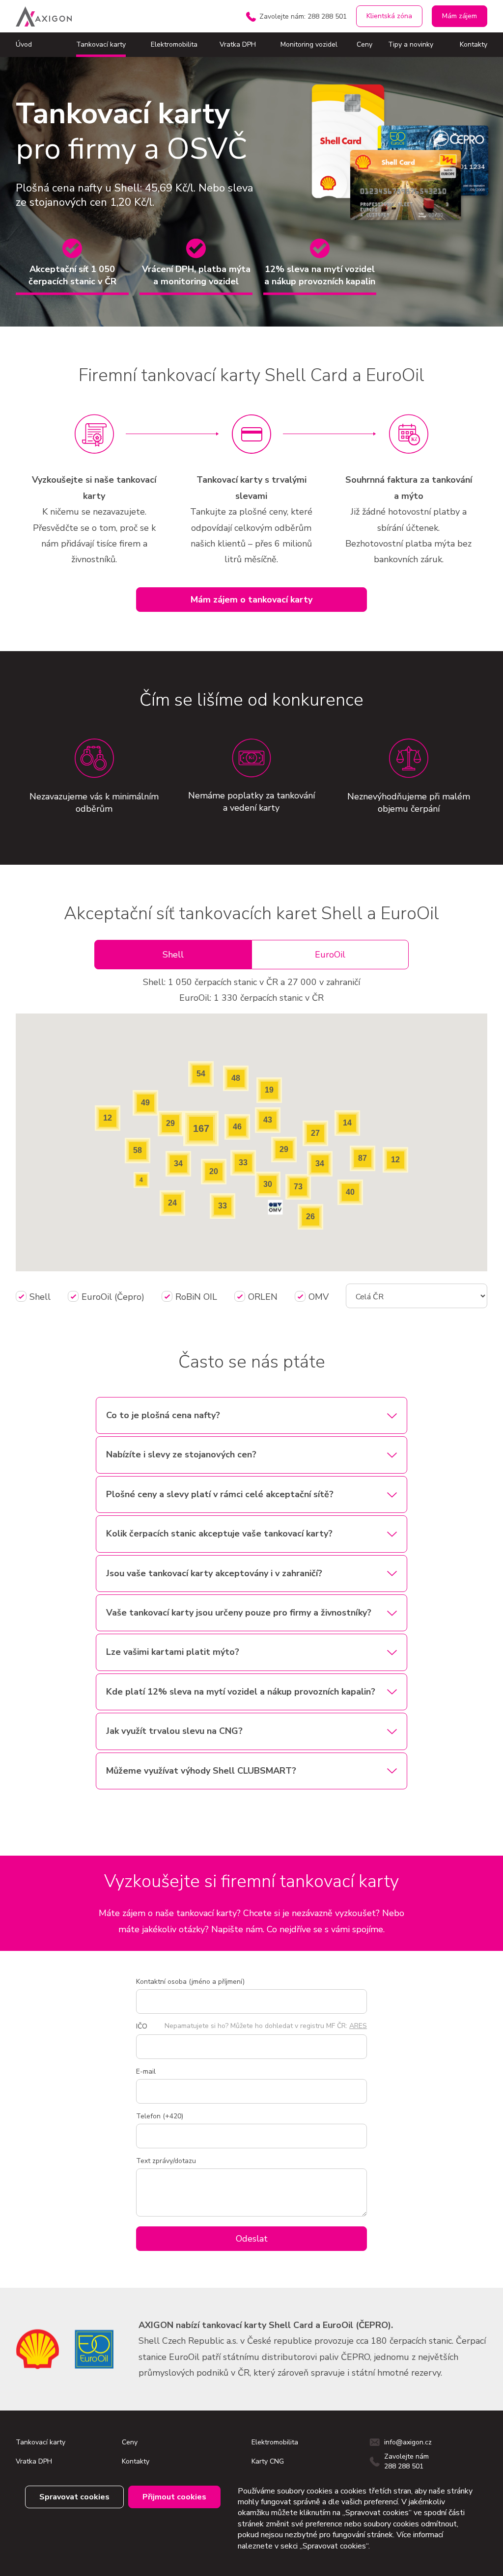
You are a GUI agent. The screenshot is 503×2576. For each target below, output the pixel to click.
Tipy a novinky (411, 44)
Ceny (364, 44)
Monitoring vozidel (309, 44)
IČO (142, 2026)
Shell (173, 955)
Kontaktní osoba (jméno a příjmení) (190, 1982)
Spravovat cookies (74, 2497)
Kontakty (474, 44)
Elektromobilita (174, 44)
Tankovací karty (101, 44)
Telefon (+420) (160, 2116)
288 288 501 (404, 2466)
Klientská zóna (389, 16)
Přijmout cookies (174, 2497)
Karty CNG (268, 2461)
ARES (358, 2026)
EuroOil (330, 955)
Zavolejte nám (303, 16)
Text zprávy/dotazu (166, 2161)
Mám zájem (460, 16)
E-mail (146, 2071)
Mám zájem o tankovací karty (251, 600)
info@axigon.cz (408, 2442)
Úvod (24, 44)
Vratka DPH (238, 44)
